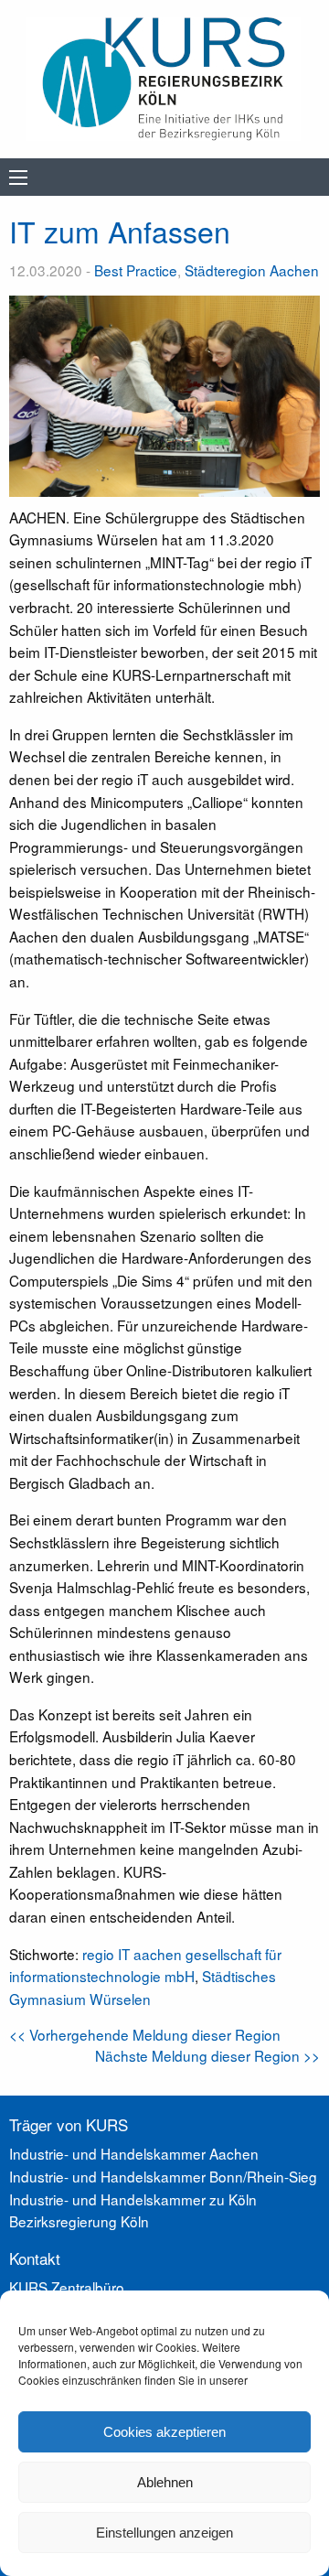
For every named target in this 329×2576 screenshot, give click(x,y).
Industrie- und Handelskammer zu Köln (133, 2199)
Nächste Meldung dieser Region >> (207, 2055)
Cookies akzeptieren (164, 2432)
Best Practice (136, 270)
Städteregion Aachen (252, 270)
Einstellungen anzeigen (164, 2533)
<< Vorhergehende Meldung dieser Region (145, 2034)
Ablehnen (165, 2482)
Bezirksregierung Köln (79, 2221)
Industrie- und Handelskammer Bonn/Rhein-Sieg (163, 2176)
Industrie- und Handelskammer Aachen (134, 2153)
